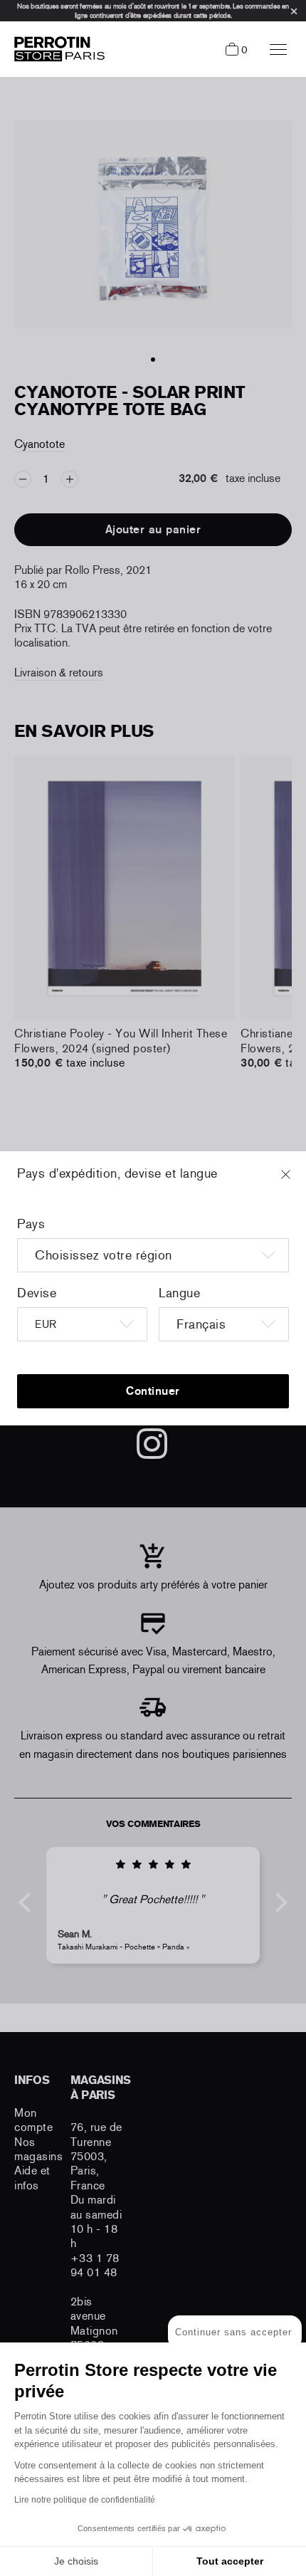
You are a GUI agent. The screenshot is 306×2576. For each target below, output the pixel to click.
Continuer (153, 1391)
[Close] (299, 1181)
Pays (31, 1224)
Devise (37, 1293)
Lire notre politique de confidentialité (85, 2500)
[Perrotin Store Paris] (56, 49)
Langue (179, 1293)
